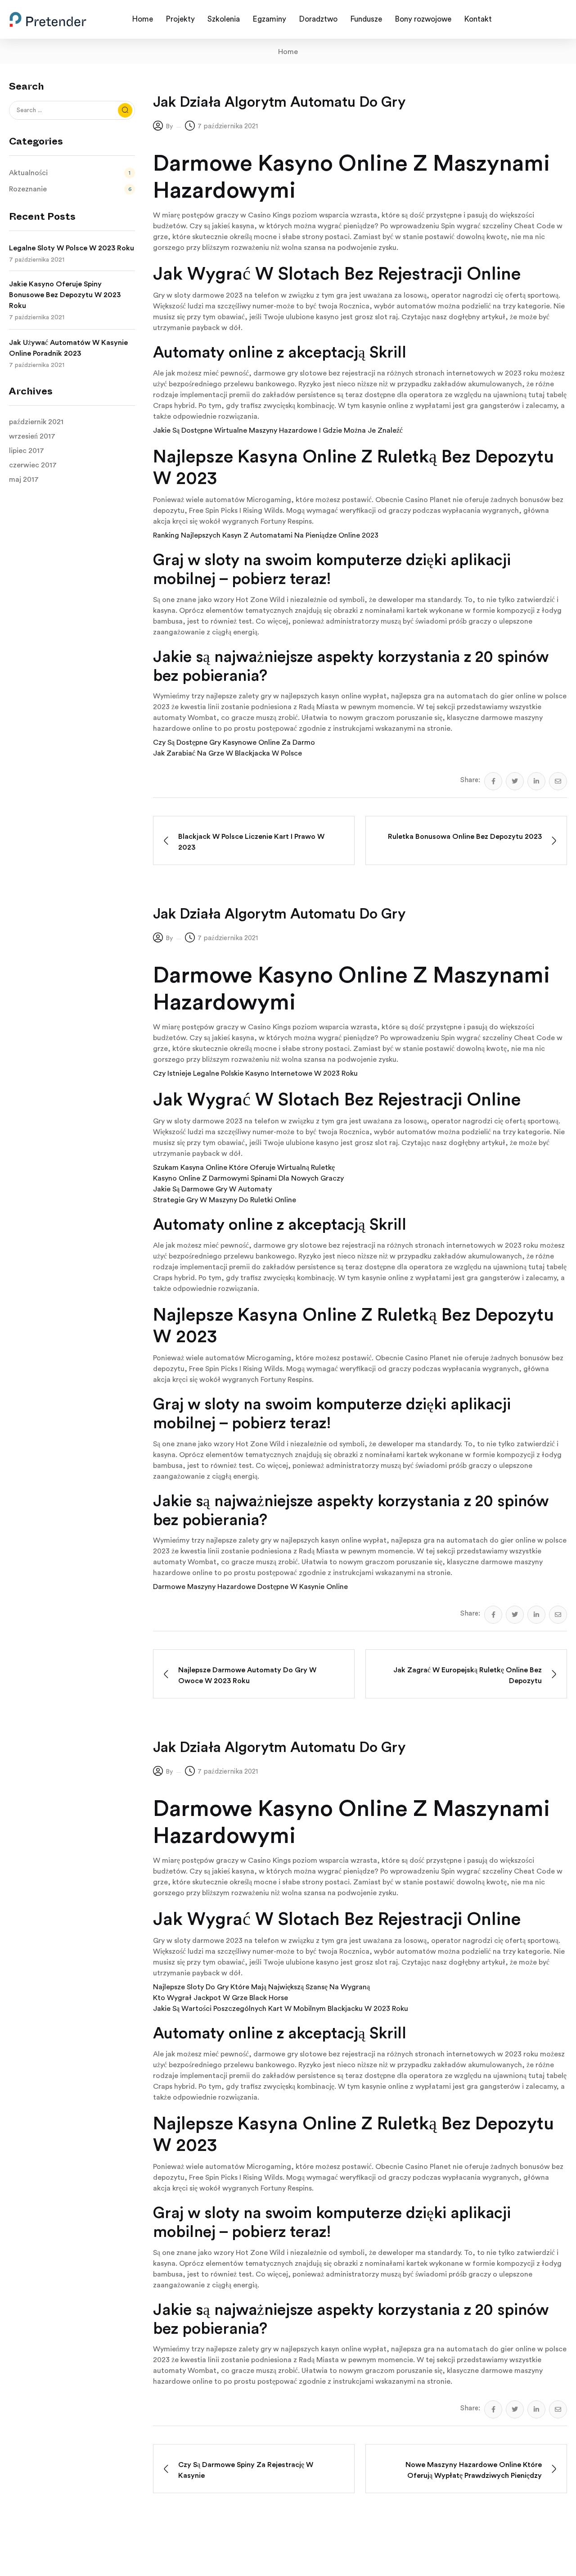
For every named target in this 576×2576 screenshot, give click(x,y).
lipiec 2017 (27, 451)
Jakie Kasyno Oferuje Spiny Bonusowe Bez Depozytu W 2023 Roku (65, 295)
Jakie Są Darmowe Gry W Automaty (212, 1189)
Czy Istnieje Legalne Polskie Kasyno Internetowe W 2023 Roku (255, 1073)
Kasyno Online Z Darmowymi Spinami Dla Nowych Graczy (248, 1178)
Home (288, 52)
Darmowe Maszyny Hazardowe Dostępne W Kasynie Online (250, 1587)
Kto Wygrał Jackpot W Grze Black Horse (220, 1998)
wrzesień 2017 (32, 436)
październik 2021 (36, 422)
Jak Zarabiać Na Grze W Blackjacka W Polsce (227, 753)
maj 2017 (24, 480)
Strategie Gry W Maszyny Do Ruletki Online (225, 1200)
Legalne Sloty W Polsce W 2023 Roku (72, 248)
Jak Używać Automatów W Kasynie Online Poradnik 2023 (68, 348)
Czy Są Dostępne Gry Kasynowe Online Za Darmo (234, 742)
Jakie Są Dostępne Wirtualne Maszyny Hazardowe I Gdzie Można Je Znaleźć (278, 430)
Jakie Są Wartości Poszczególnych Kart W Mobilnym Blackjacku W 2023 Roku (281, 2009)
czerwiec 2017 (33, 465)
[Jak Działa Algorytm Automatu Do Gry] (493, 781)
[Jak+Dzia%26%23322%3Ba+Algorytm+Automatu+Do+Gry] (515, 781)
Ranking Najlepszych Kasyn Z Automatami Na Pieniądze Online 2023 (266, 535)
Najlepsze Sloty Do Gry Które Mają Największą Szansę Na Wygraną (261, 1987)
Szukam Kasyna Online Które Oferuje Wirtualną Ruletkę (244, 1168)
